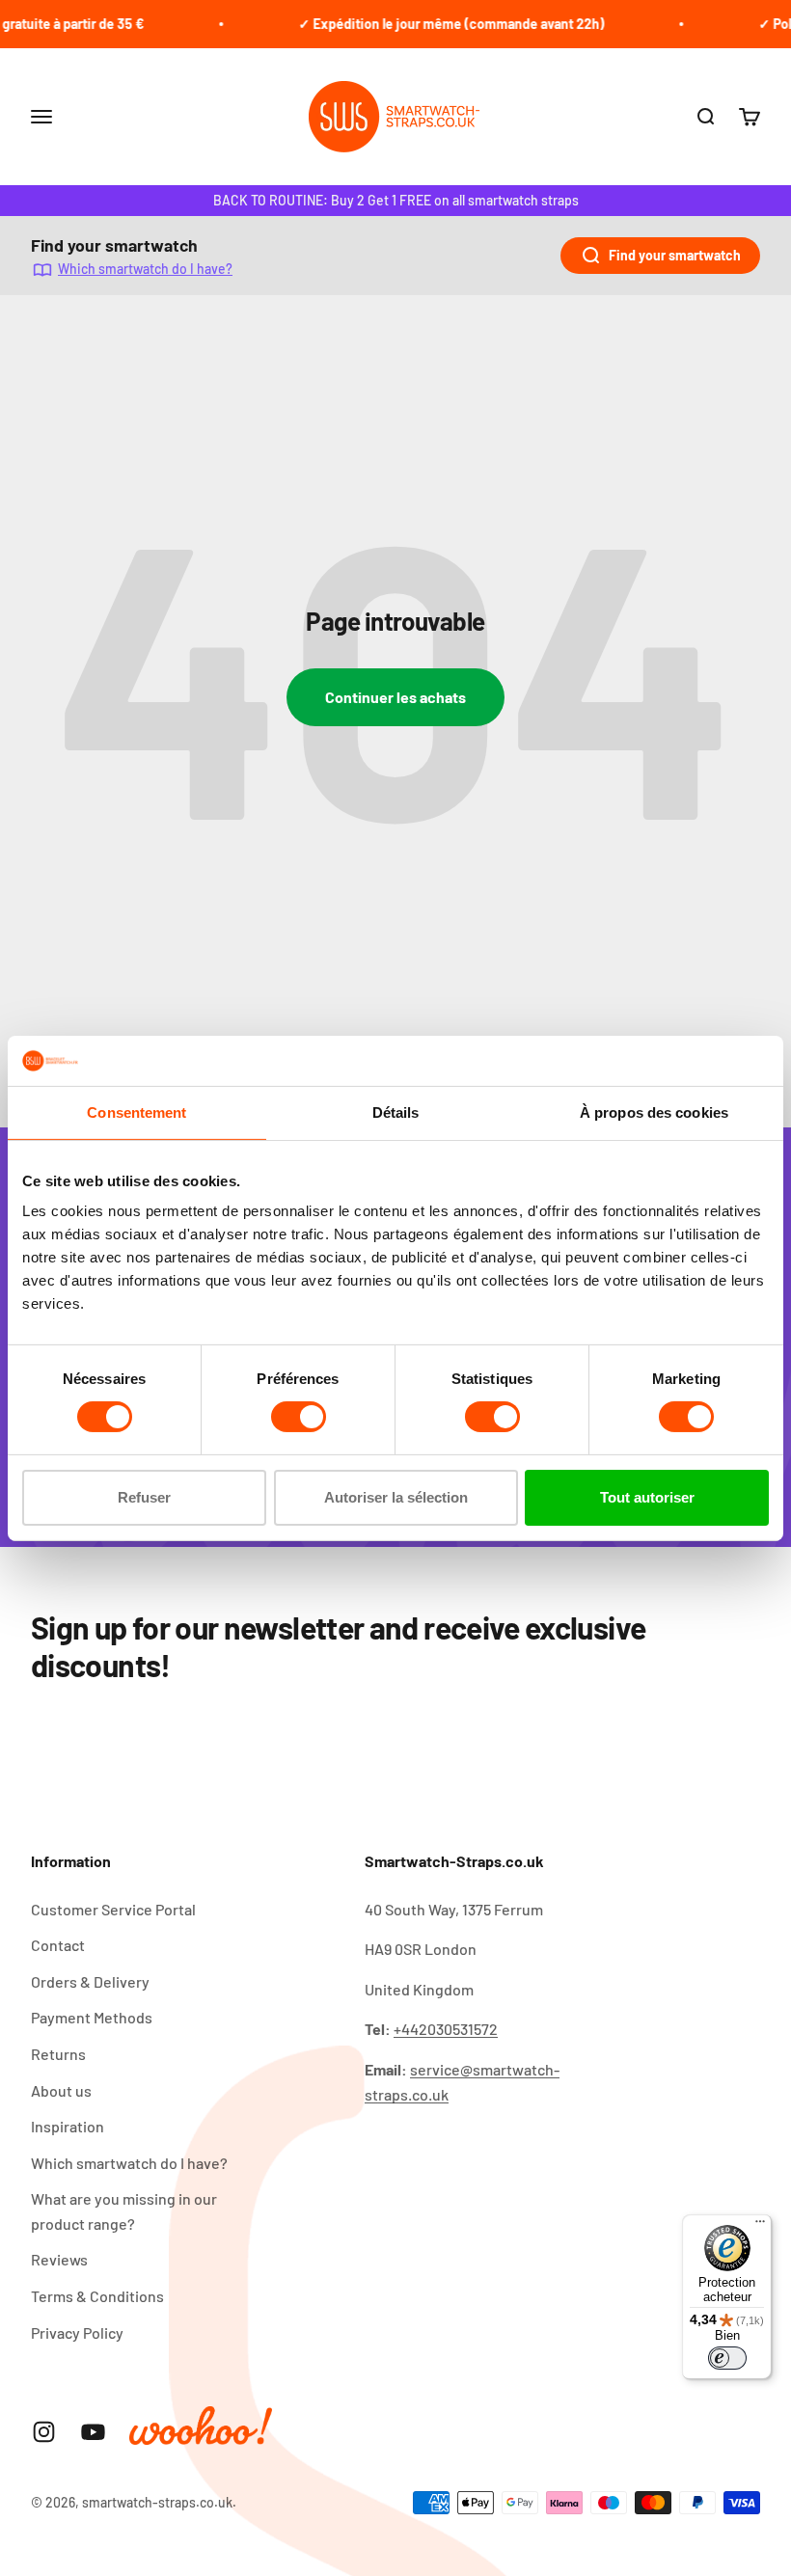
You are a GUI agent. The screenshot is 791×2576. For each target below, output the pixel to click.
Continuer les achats (395, 697)
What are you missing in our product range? (124, 2211)
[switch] (299, 1417)
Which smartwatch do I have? (145, 269)
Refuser (144, 1497)
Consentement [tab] (136, 1112)
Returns (58, 2054)
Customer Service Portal (113, 1909)
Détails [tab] (396, 1112)
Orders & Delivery (90, 1981)
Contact (58, 1945)
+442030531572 (446, 2029)
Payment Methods (92, 2017)
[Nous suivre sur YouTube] (93, 2432)
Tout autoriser (647, 1497)
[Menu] (760, 2226)
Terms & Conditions (97, 2296)
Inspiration (68, 2126)
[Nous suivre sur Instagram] (44, 2432)
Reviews (59, 2259)
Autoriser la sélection (396, 1497)
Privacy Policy (77, 2332)
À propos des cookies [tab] (654, 1112)
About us (61, 2090)
